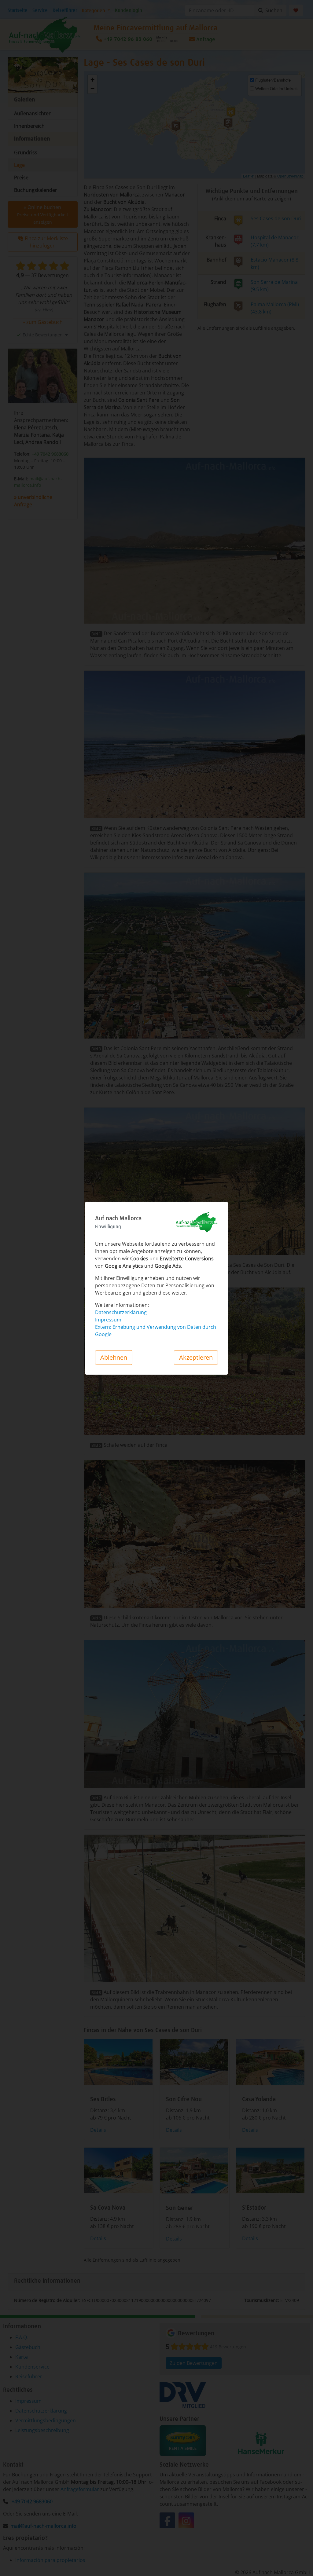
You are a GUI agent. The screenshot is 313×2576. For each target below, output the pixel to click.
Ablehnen (114, 1357)
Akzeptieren (196, 1357)
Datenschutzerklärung (121, 1312)
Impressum (108, 1320)
